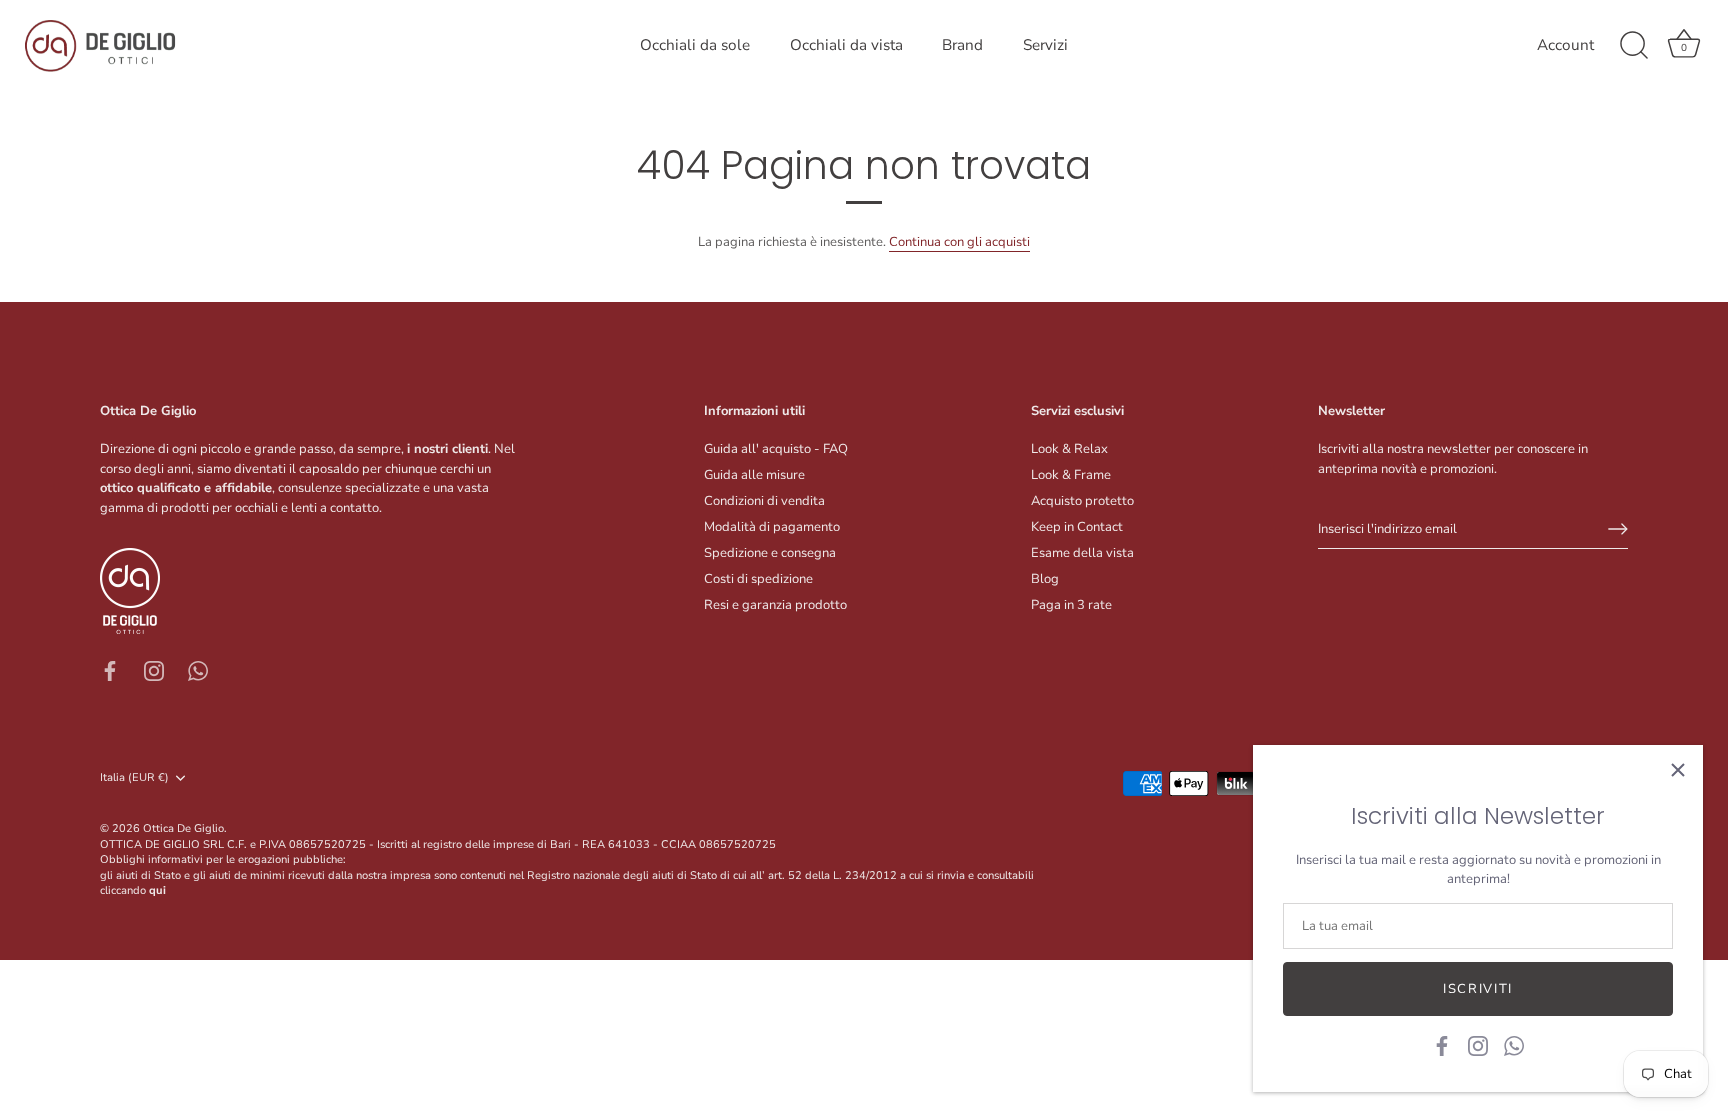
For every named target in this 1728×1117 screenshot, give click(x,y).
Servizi (1045, 45)
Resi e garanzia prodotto (775, 605)
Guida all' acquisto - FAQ (776, 449)
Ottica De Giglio (183, 828)
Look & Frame (1071, 475)
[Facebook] (1442, 1045)
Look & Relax (1069, 449)
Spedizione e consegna (770, 553)
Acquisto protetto (1082, 501)
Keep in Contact (1077, 527)
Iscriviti (1478, 989)
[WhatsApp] (1514, 1045)
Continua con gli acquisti (959, 242)
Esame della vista (1082, 553)
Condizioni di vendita (764, 501)
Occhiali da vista (846, 45)
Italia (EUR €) (134, 778)
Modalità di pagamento (772, 527)
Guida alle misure (754, 475)
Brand (962, 45)
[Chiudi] (1678, 770)
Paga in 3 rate (1071, 605)
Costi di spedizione (758, 579)
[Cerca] (1634, 46)
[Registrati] (1618, 529)
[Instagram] (1478, 1045)
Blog (1045, 579)
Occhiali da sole (695, 45)
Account (1565, 45)
